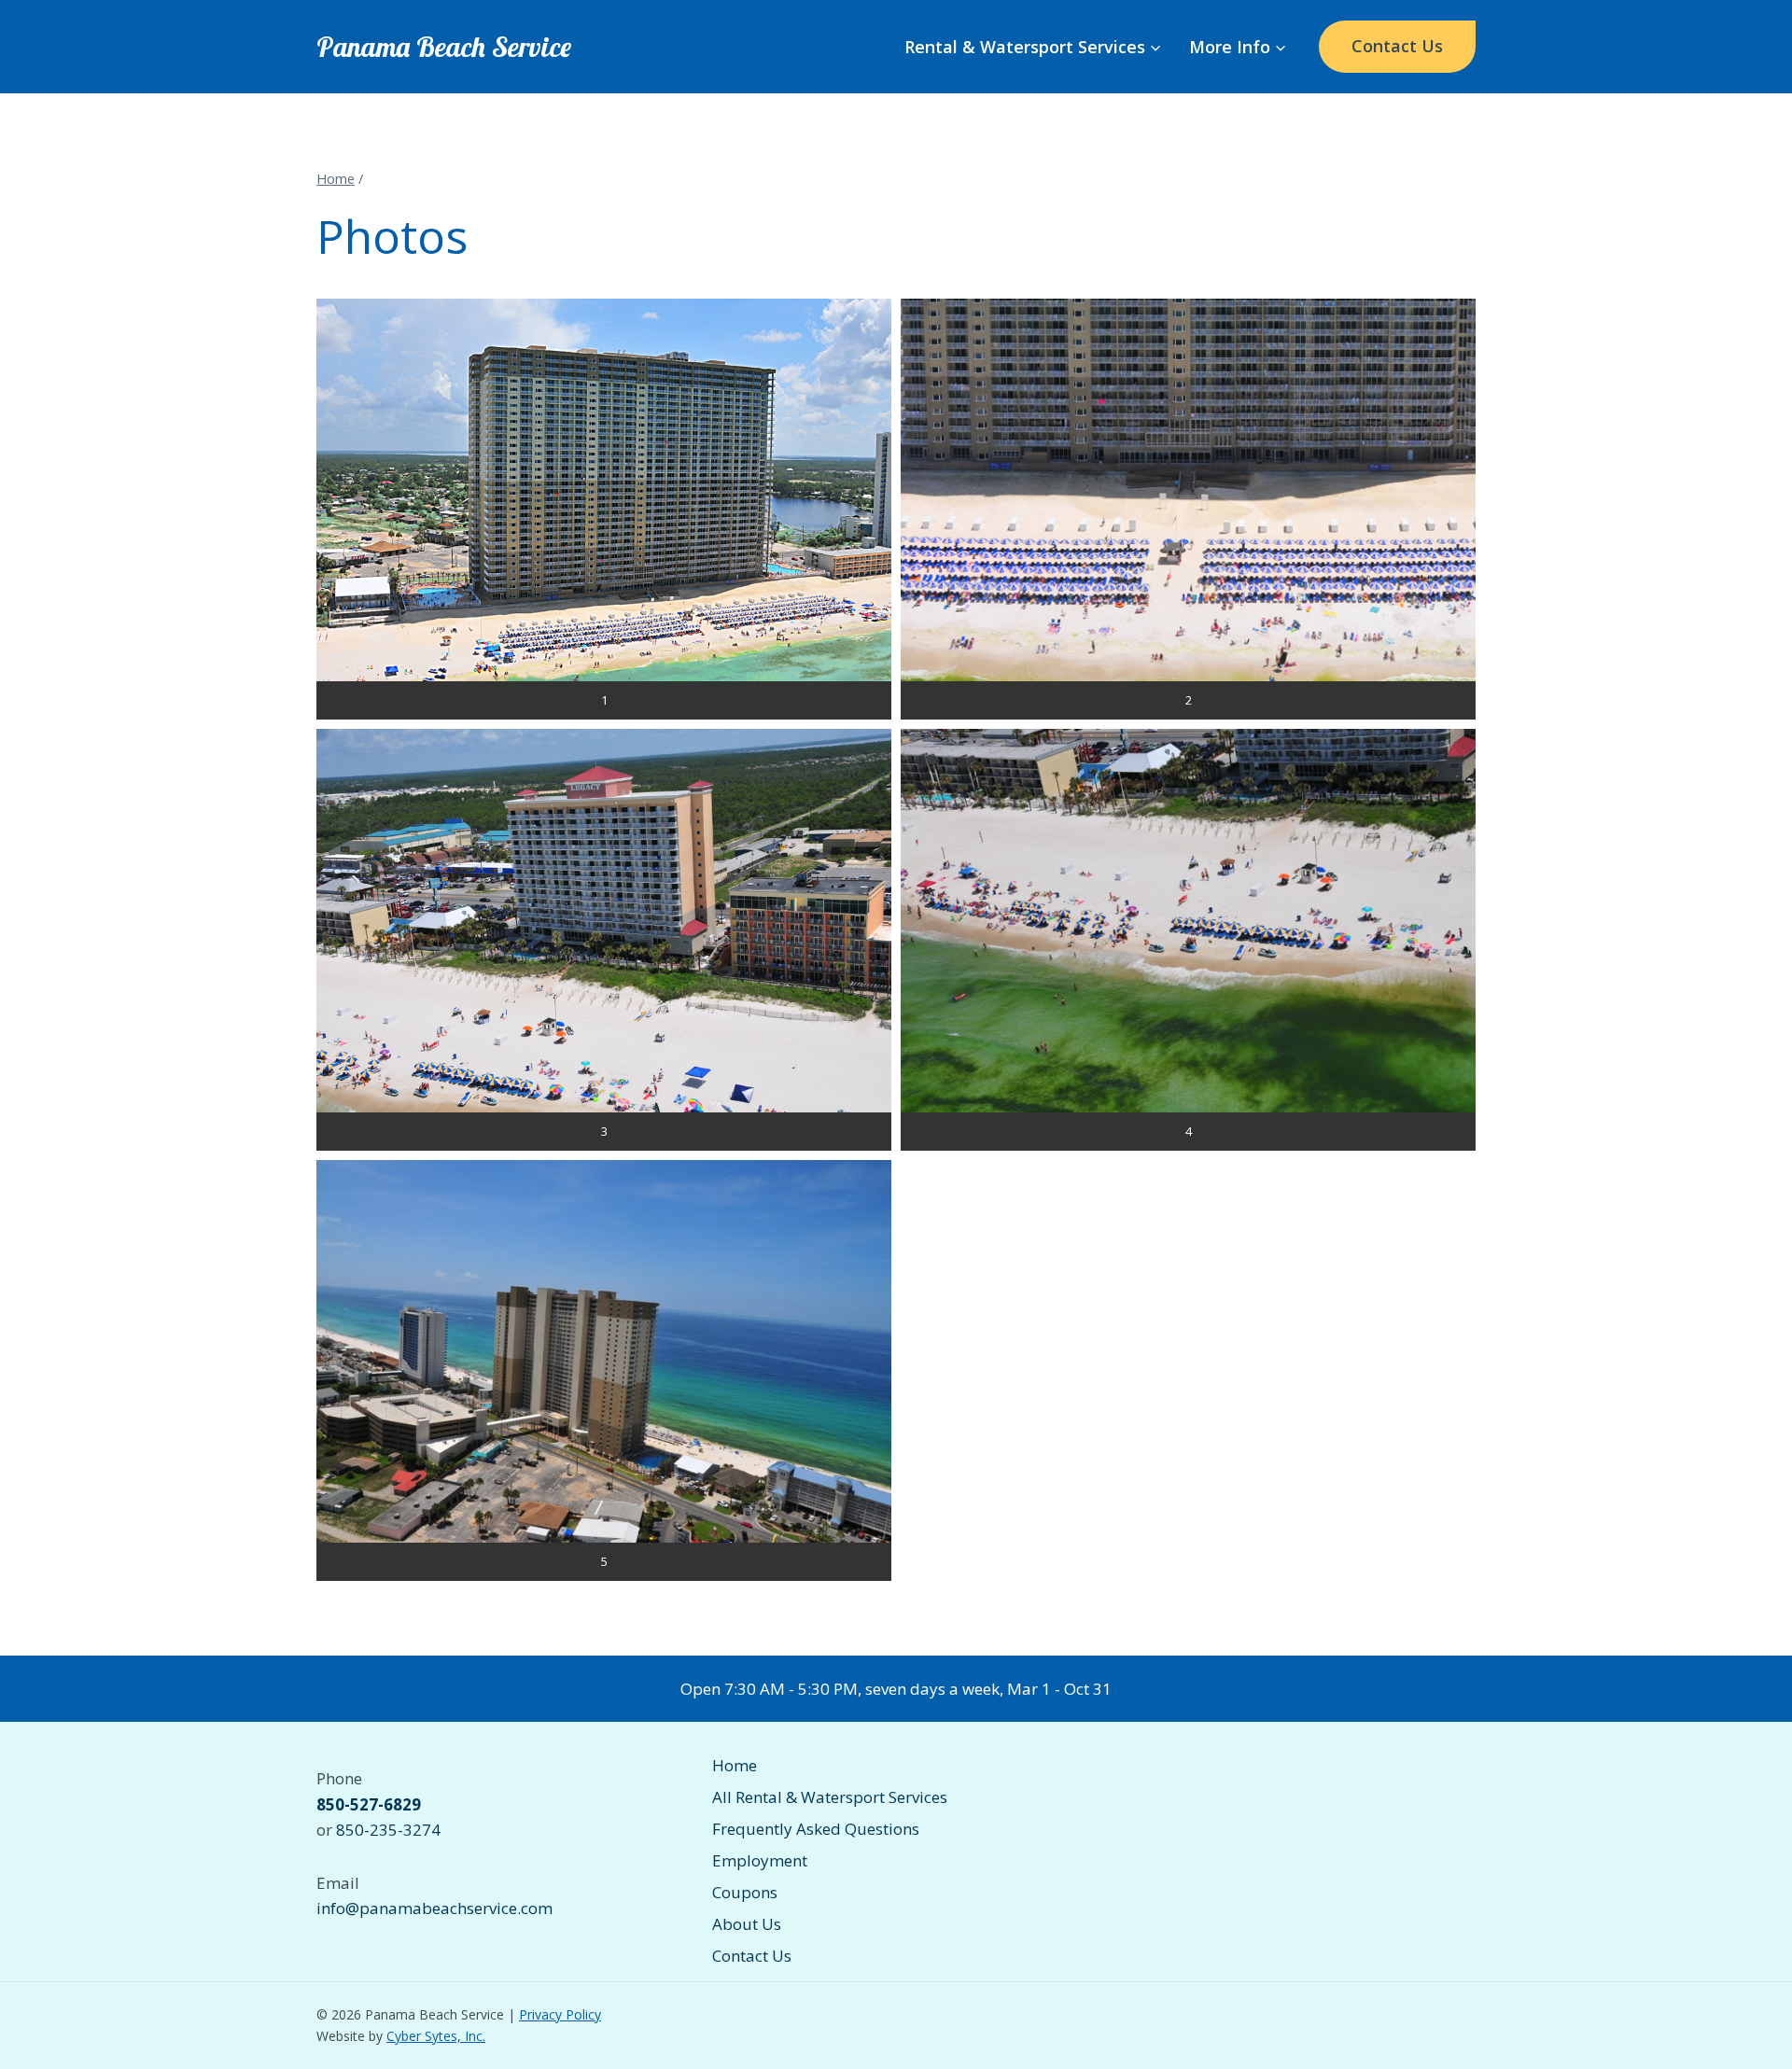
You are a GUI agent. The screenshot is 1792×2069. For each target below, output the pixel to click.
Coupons (745, 1892)
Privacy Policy (560, 2014)
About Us (747, 1924)
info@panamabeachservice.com (434, 1908)
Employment (760, 1860)
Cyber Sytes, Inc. (436, 2036)
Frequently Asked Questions (816, 1829)
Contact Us (1397, 46)
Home (735, 1765)
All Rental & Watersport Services (830, 1797)
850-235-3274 (388, 1830)
